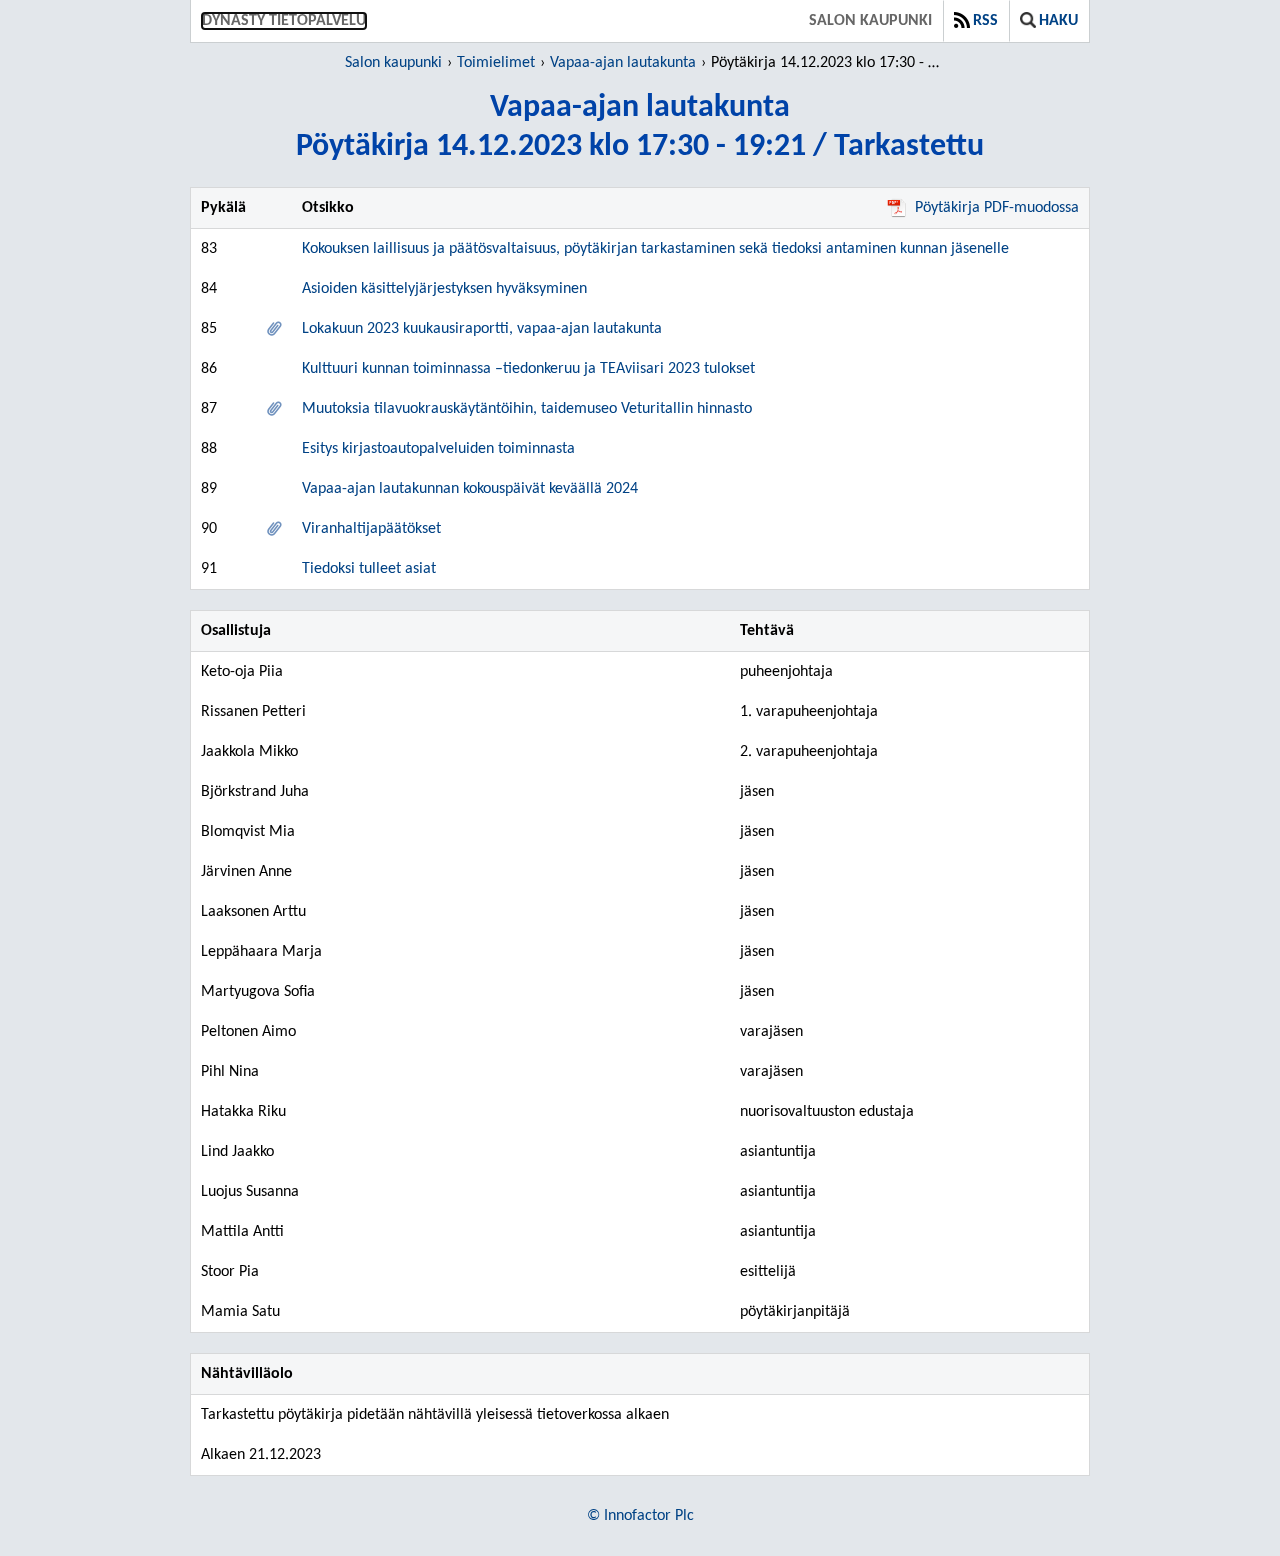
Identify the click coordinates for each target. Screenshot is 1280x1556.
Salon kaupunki (870, 21)
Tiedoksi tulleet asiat (369, 569)
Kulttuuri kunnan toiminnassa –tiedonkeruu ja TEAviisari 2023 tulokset (528, 369)
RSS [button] (985, 21)
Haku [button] (1058, 21)
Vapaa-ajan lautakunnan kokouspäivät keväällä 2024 (470, 489)
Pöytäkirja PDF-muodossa (997, 208)
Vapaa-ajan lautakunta (623, 63)
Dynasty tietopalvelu (284, 21)
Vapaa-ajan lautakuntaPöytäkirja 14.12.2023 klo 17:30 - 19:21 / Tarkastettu (640, 127)
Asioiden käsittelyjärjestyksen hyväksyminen (444, 289)
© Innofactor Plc (640, 1516)
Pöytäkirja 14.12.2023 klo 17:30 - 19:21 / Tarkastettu (828, 63)
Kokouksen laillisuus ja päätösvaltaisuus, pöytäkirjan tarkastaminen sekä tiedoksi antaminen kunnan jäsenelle (655, 249)
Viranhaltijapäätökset (371, 529)
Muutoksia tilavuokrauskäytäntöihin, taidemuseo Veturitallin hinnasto (527, 409)
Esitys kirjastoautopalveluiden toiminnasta (438, 449)
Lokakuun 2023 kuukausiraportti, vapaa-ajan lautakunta (482, 329)
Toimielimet (496, 63)
